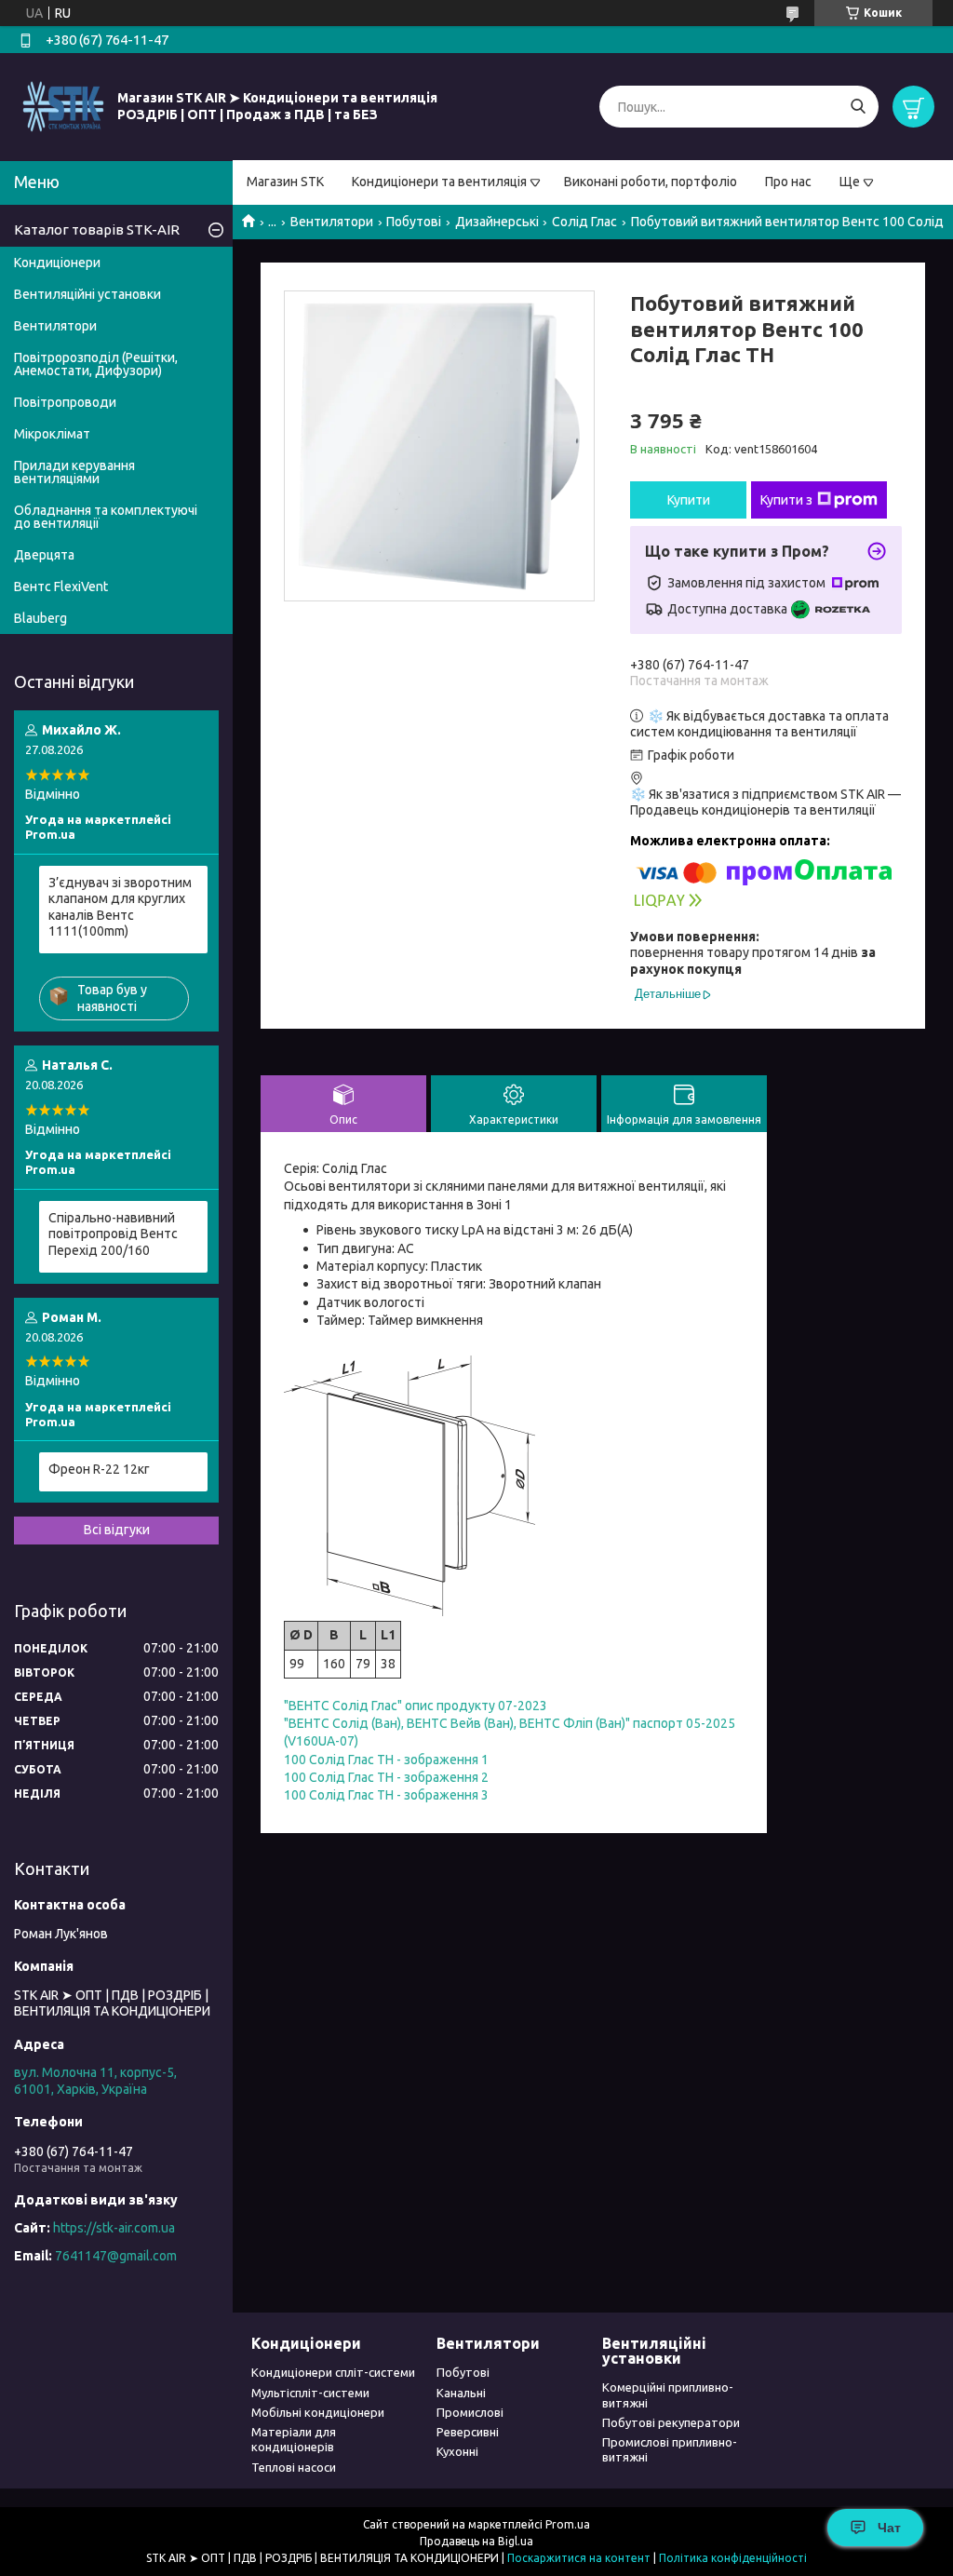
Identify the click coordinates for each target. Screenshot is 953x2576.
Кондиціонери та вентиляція (439, 182)
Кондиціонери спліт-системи (333, 2372)
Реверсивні (468, 2432)
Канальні (461, 2393)
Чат (889, 2528)
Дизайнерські (497, 222)
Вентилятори (332, 222)
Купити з (786, 500)
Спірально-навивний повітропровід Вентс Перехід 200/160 (113, 1234)
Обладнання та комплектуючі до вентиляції (106, 517)
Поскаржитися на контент (579, 2558)
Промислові (470, 2412)
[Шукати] (858, 107)
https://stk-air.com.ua (114, 2228)
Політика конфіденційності (733, 2558)
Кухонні (457, 2451)
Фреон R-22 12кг (99, 1469)
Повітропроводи (65, 402)
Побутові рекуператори (671, 2422)
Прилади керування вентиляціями (74, 472)
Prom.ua (568, 2524)
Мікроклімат (52, 434)
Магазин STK (285, 182)
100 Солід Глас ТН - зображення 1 (386, 1760)
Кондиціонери (57, 263)
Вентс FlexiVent (61, 587)
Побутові (414, 222)
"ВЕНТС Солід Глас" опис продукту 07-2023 (416, 1706)
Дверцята (44, 555)
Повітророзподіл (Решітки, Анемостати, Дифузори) (96, 364)
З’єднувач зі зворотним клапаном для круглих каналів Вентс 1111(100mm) (120, 907)
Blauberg (40, 618)
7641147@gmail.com (116, 2256)
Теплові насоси (294, 2467)
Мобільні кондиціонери (318, 2412)
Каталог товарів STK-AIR (97, 229)
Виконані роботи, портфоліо (651, 182)
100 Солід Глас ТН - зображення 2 (386, 1777)
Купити (689, 500)
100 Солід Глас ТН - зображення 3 (386, 1795)
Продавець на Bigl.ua (476, 2541)
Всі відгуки (117, 1530)
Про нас (788, 182)
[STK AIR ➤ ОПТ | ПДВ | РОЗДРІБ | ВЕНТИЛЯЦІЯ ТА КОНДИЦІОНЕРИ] (63, 106)
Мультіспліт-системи (310, 2393)
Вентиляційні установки (87, 294)
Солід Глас (584, 222)
